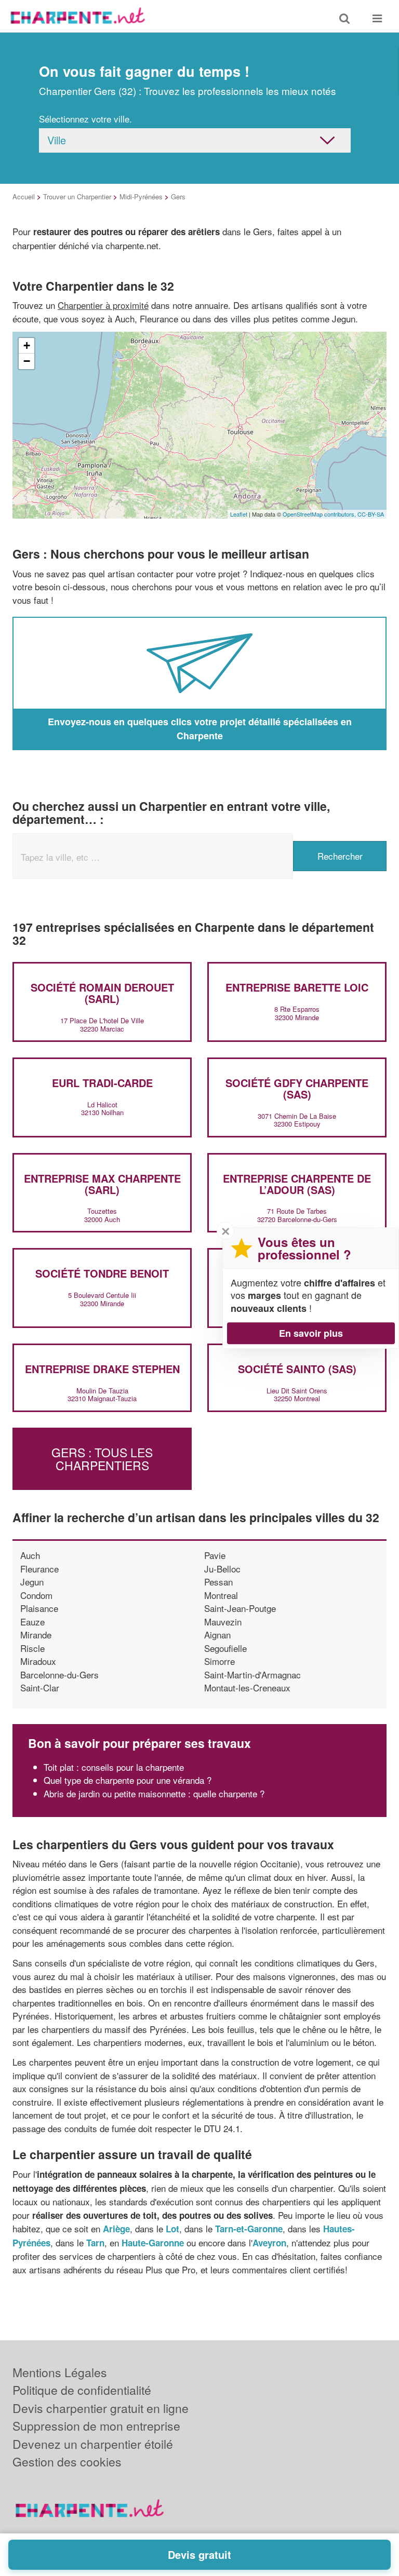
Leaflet (239, 514)
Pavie (215, 1555)
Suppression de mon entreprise (96, 2426)
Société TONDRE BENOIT (102, 1273)
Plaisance (39, 1608)
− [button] (27, 361)
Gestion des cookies (67, 2462)
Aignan (217, 1635)
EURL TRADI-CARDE (102, 1083)
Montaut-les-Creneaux (247, 1687)
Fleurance (39, 1569)
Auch (30, 1555)
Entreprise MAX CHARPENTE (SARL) (102, 1184)
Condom (36, 1595)
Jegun (32, 1582)
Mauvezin (223, 1622)
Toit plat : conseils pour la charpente (114, 1767)
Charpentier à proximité (103, 305)
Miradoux (38, 1661)
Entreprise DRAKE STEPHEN (102, 1369)
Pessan (218, 1582)
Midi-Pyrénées (141, 196)
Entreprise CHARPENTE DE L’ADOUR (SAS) (297, 1184)
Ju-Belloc (222, 1569)
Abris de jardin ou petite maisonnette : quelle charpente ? (154, 1793)
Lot (172, 2229)
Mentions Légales (60, 2372)
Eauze (32, 1622)
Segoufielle (225, 1648)
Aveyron (269, 2243)
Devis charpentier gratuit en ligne (101, 2408)
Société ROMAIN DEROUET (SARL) (102, 993)
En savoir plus (311, 1333)
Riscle (32, 1648)
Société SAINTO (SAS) (297, 1369)
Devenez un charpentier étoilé (93, 2444)
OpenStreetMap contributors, (320, 514)
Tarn (95, 2243)
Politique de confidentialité (82, 2390)
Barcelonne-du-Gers (59, 1675)
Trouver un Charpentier (77, 196)
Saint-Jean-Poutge (240, 1608)
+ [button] (27, 345)
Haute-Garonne (153, 2243)
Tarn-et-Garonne (249, 2229)
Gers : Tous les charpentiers (102, 1459)
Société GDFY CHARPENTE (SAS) (297, 1088)
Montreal (221, 1595)
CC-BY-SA (371, 514)
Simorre (220, 1661)
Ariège (116, 2229)
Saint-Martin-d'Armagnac (252, 1675)
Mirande (36, 1635)
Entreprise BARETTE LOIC (297, 987)
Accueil (24, 196)
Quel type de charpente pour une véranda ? (128, 1780)
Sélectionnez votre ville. (85, 119)
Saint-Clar (40, 1687)
